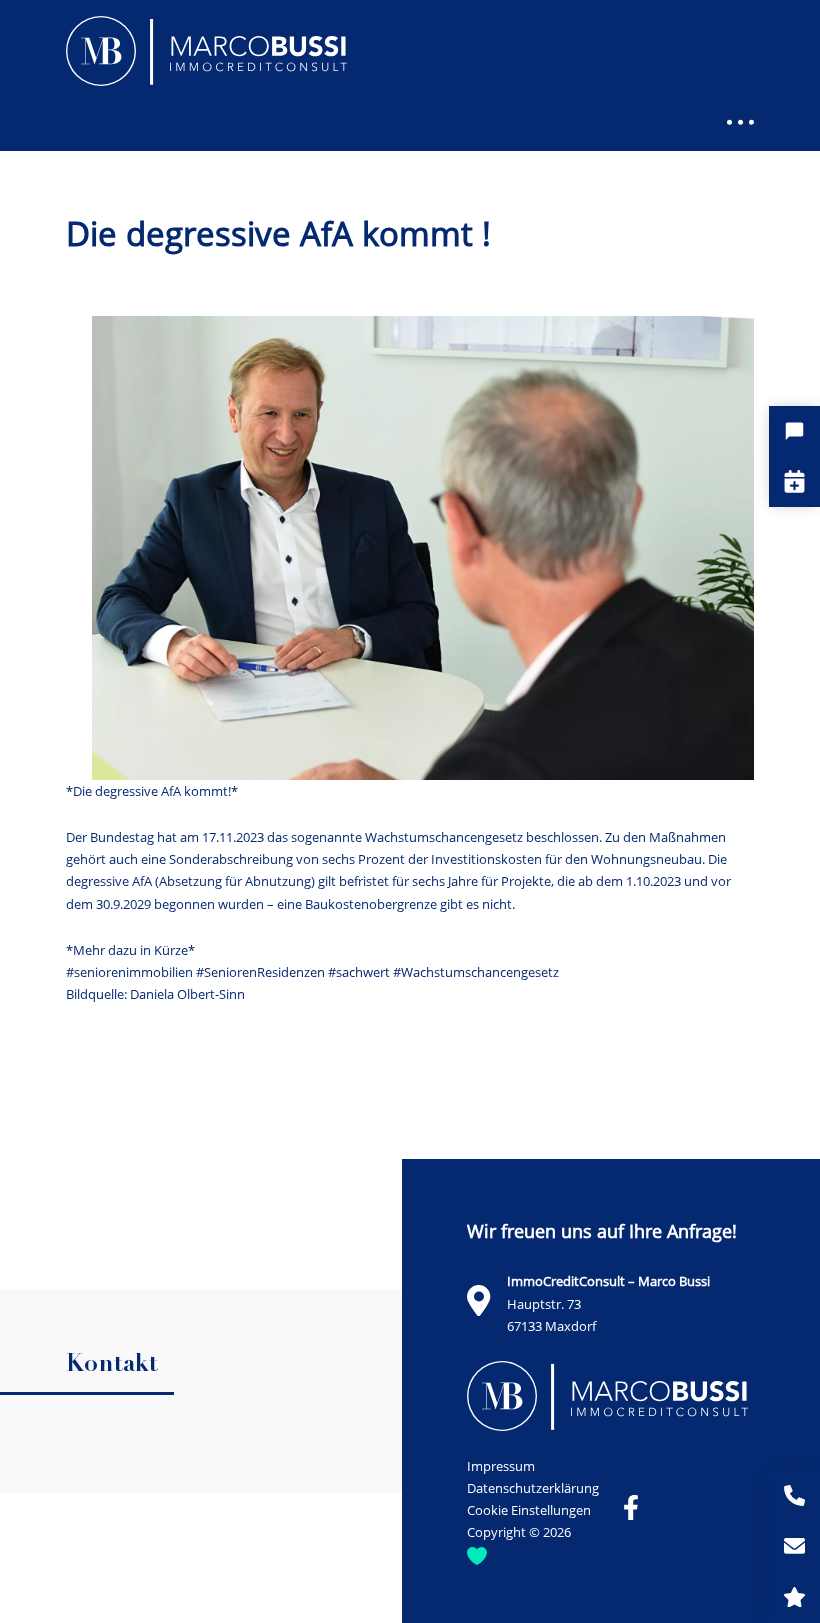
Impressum (501, 1466)
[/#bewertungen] (794, 1597)
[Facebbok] (631, 1508)
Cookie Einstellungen (529, 1510)
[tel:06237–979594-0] (794, 1496)
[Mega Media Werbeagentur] (477, 1554)
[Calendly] (794, 481)
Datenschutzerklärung (533, 1488)
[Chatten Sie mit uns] (794, 431)
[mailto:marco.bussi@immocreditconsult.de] (794, 1547)
